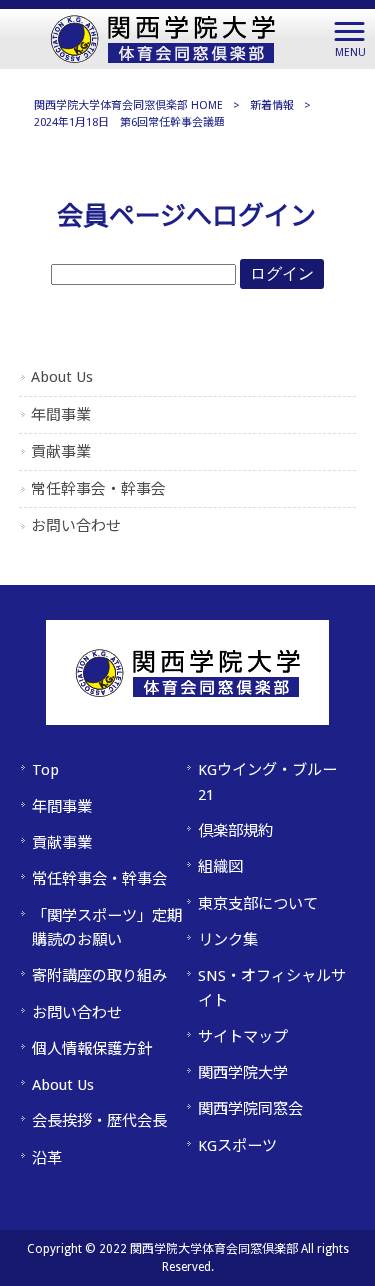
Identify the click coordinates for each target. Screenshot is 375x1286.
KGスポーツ (237, 1146)
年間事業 (61, 415)
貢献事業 (61, 452)
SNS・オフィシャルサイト (272, 988)
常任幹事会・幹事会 (98, 489)
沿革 (47, 1158)
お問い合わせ (76, 526)
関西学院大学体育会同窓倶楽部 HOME (128, 105)
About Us (62, 377)
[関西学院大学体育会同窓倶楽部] (162, 37)
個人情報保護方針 (92, 1049)
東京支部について (258, 904)
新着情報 (272, 105)
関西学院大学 (243, 1073)
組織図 (220, 867)
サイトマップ (243, 1037)
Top (45, 770)
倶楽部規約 (235, 831)
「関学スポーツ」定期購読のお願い (107, 928)
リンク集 (228, 940)
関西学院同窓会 (250, 1109)
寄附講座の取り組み (99, 976)
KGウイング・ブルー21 (267, 782)
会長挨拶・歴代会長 (99, 1121)
